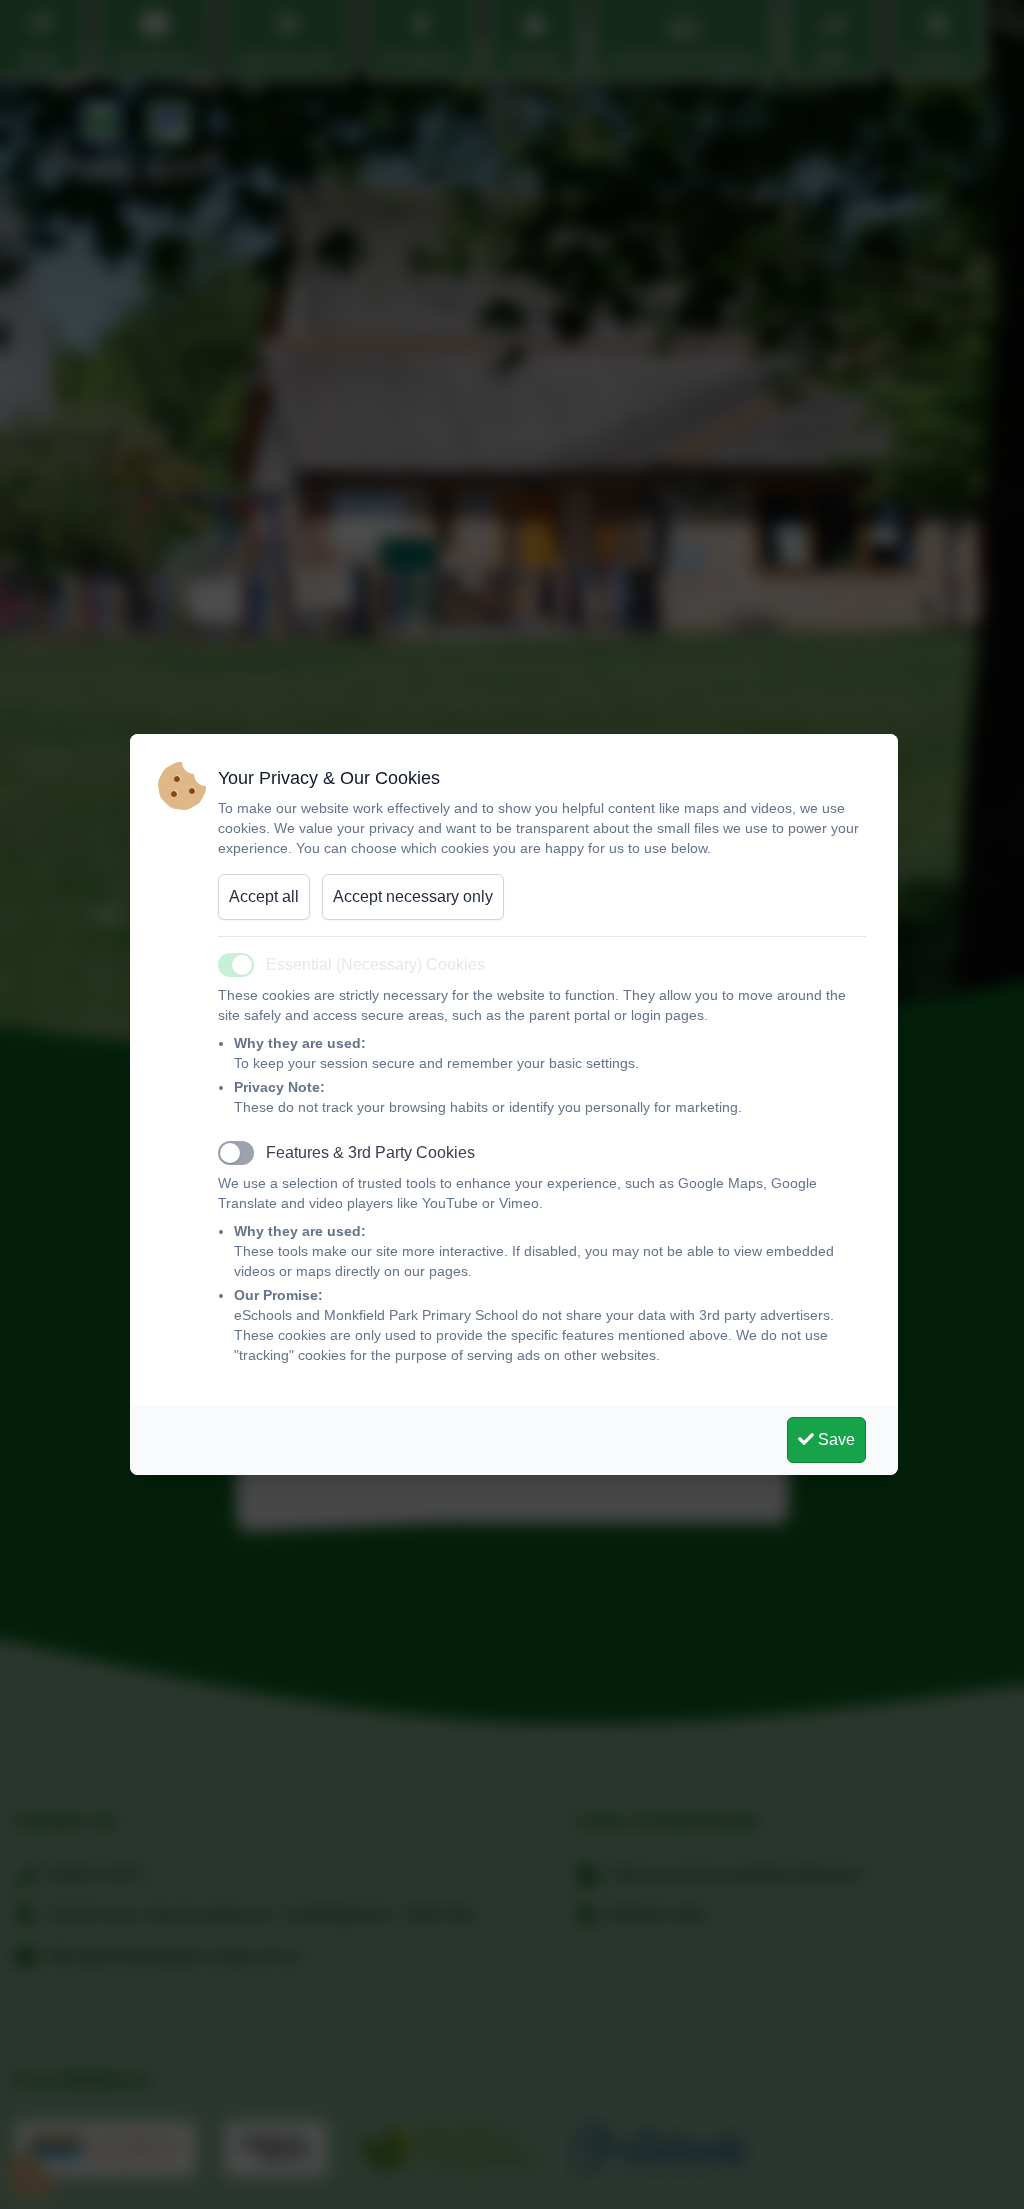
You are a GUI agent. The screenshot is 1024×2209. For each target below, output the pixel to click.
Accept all (264, 896)
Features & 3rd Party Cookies (370, 1152)
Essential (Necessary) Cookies (375, 964)
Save (834, 1439)
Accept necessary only (413, 896)
